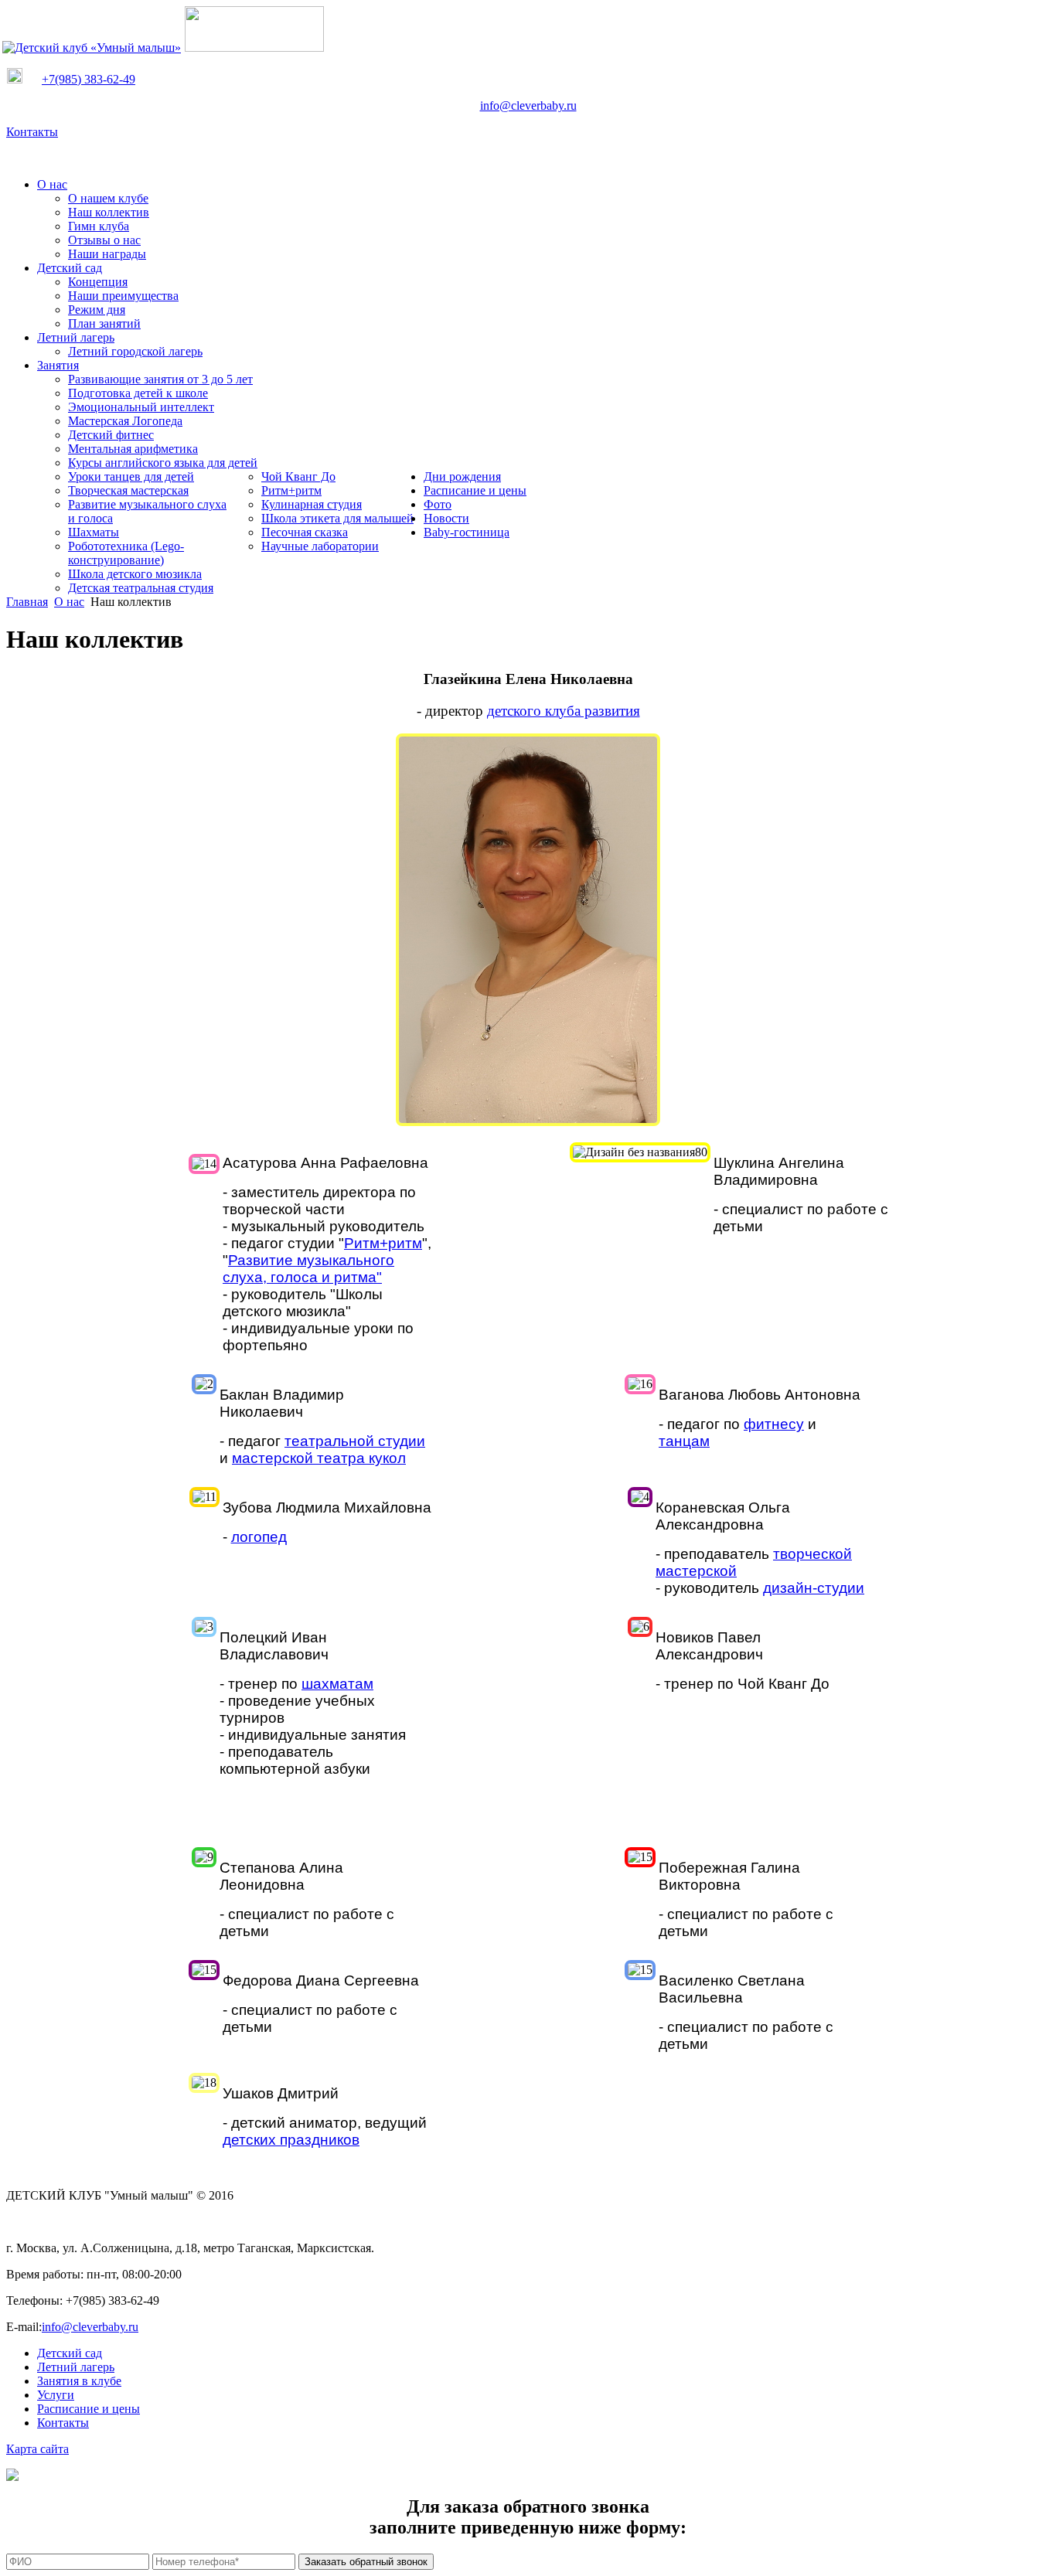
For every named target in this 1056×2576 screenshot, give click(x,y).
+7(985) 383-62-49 (89, 79)
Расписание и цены (89, 2409)
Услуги (56, 2395)
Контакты (32, 132)
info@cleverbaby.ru (528, 105)
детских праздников (291, 2140)
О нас (69, 602)
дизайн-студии (814, 1588)
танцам (684, 1441)
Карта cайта (37, 2449)
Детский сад (70, 2353)
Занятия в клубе (79, 2381)
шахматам (337, 1684)
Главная (27, 602)
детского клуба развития (564, 711)
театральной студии (355, 1441)
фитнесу (774, 1424)
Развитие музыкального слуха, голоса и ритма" (308, 1269)
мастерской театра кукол (319, 1458)
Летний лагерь (76, 2367)
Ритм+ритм (383, 1243)
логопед (259, 1537)
